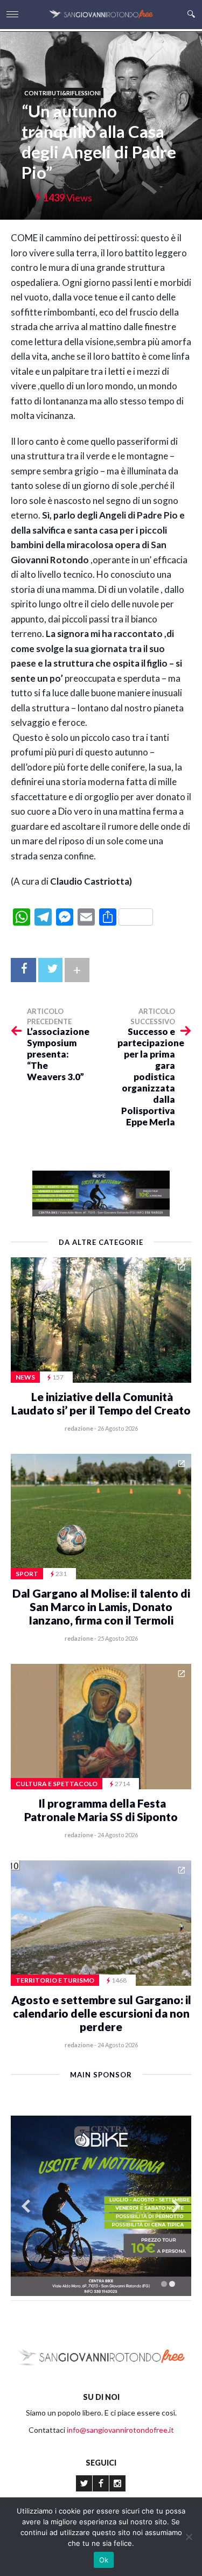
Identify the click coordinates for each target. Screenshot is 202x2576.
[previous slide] (26, 2206)
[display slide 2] (172, 2284)
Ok (104, 2560)
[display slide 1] (164, 2284)
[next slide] (176, 2206)
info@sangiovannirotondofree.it (120, 2430)
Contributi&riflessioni (62, 93)
